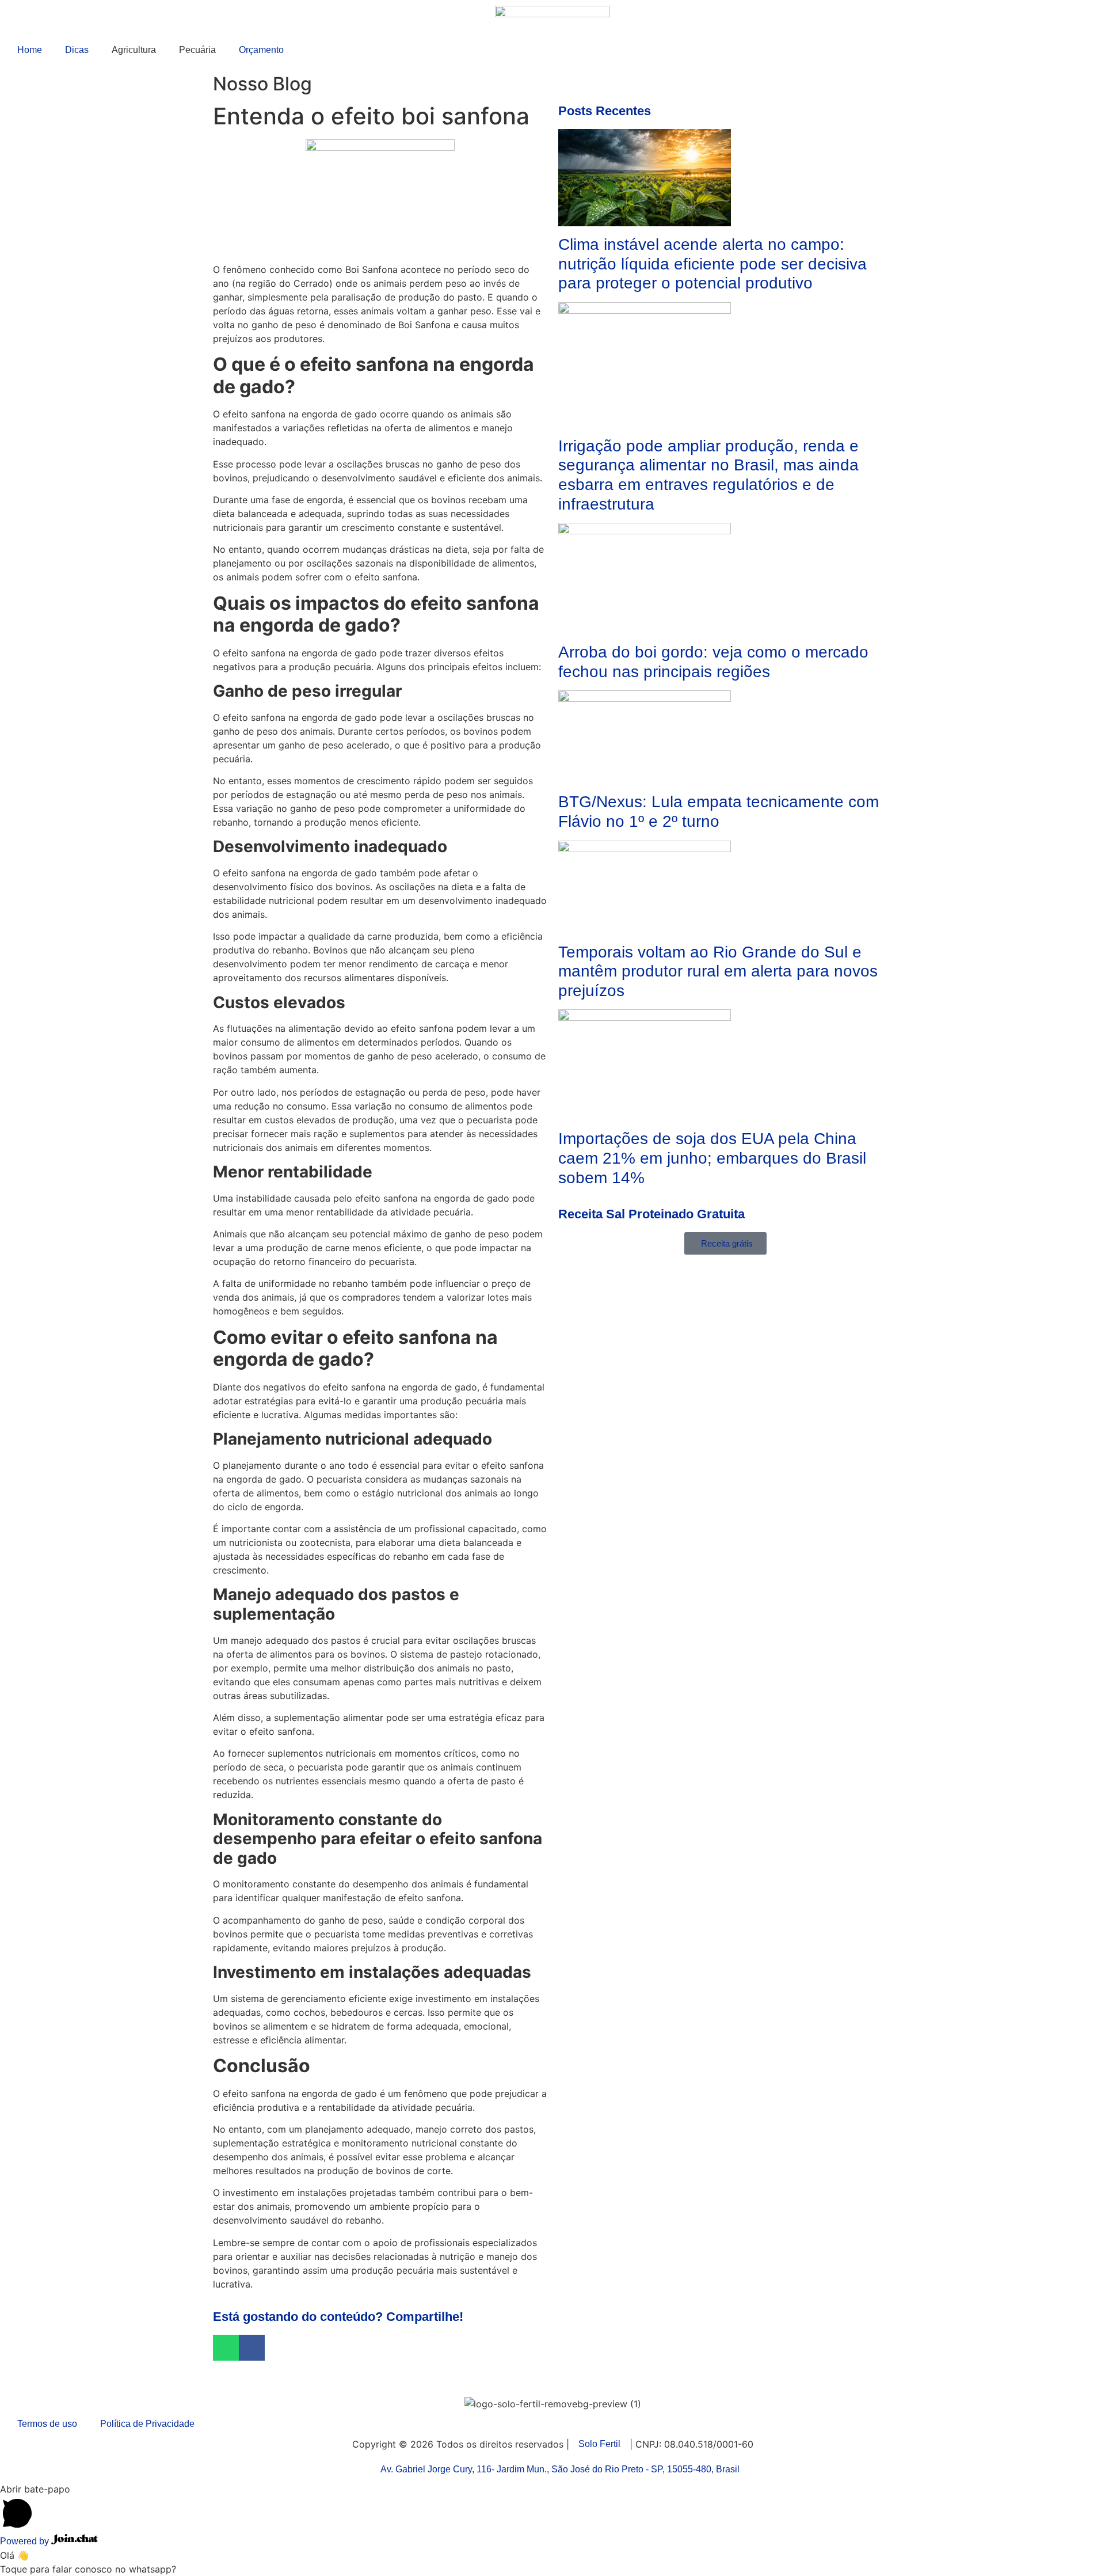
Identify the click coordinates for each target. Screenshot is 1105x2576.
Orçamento (261, 50)
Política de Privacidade (147, 2424)
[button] (226, 2348)
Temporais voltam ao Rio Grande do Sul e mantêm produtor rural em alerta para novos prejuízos (718, 971)
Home (30, 50)
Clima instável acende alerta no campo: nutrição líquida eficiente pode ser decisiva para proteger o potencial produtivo (712, 264)
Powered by (26, 2541)
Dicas (77, 50)
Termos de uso (47, 2424)
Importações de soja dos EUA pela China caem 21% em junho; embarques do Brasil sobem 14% (712, 1158)
